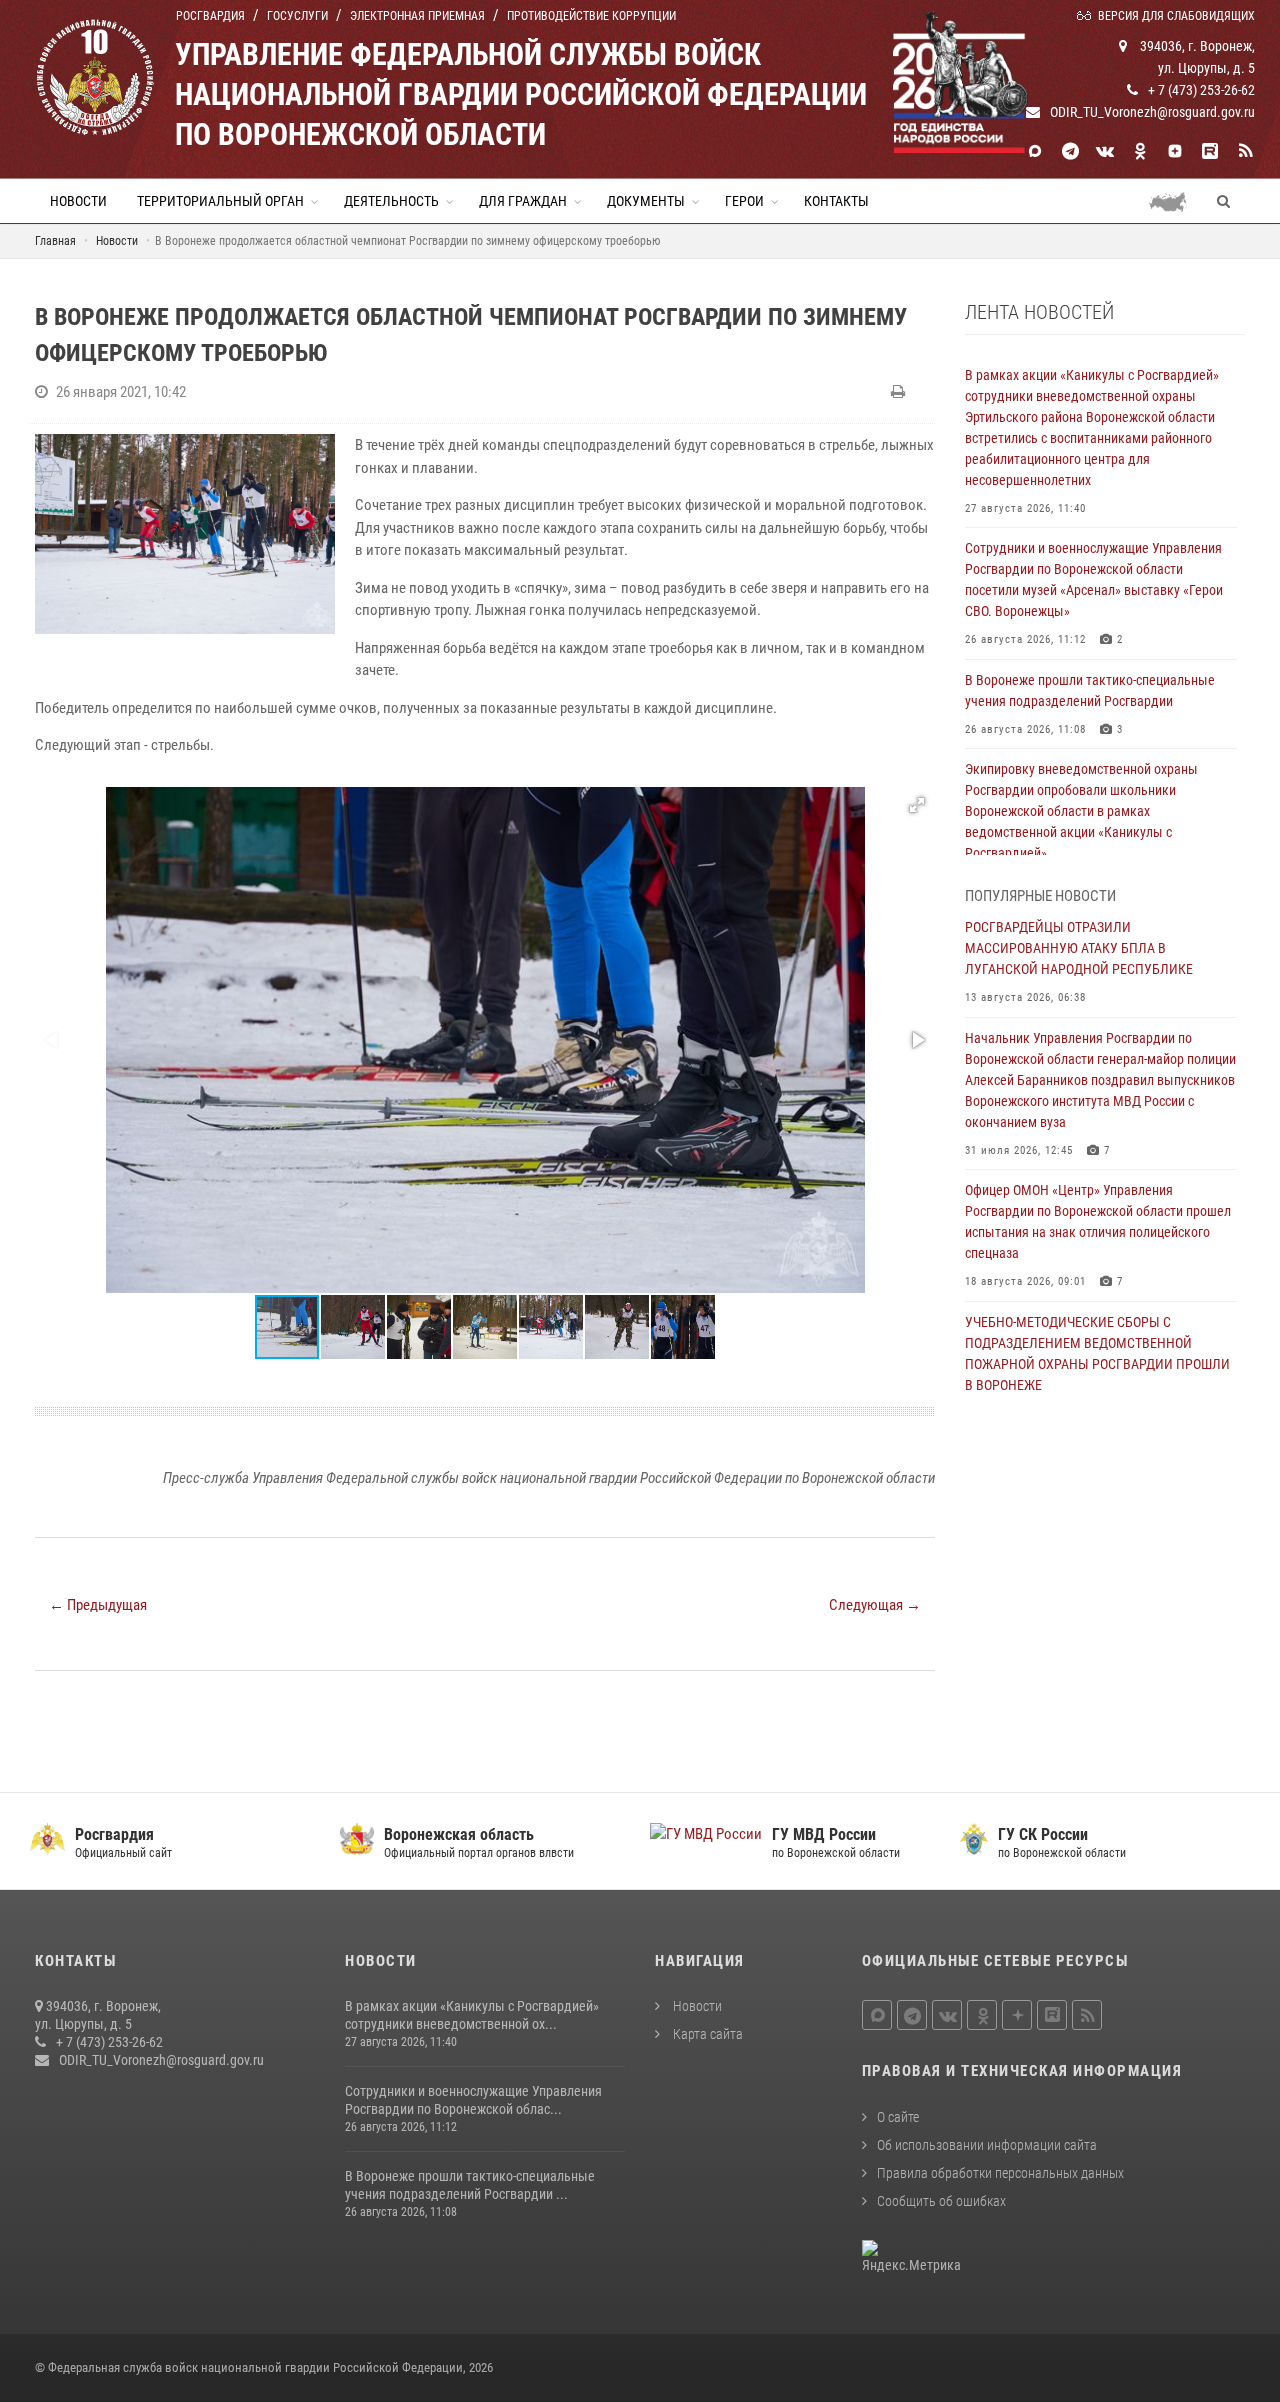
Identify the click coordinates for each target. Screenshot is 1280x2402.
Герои (744, 201)
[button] (917, 805)
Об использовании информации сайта (987, 2145)
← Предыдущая (98, 1605)
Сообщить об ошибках (941, 2201)
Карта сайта (706, 2034)
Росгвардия (210, 16)
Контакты (836, 201)
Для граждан (523, 201)
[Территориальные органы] (1175, 201)
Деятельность (391, 201)
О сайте (898, 2117)
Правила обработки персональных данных (1000, 2173)
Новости (78, 201)
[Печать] (900, 392)
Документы (646, 201)
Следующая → (875, 1605)
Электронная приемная (417, 16)
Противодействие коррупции (591, 16)
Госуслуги (297, 16)
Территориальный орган (220, 201)
